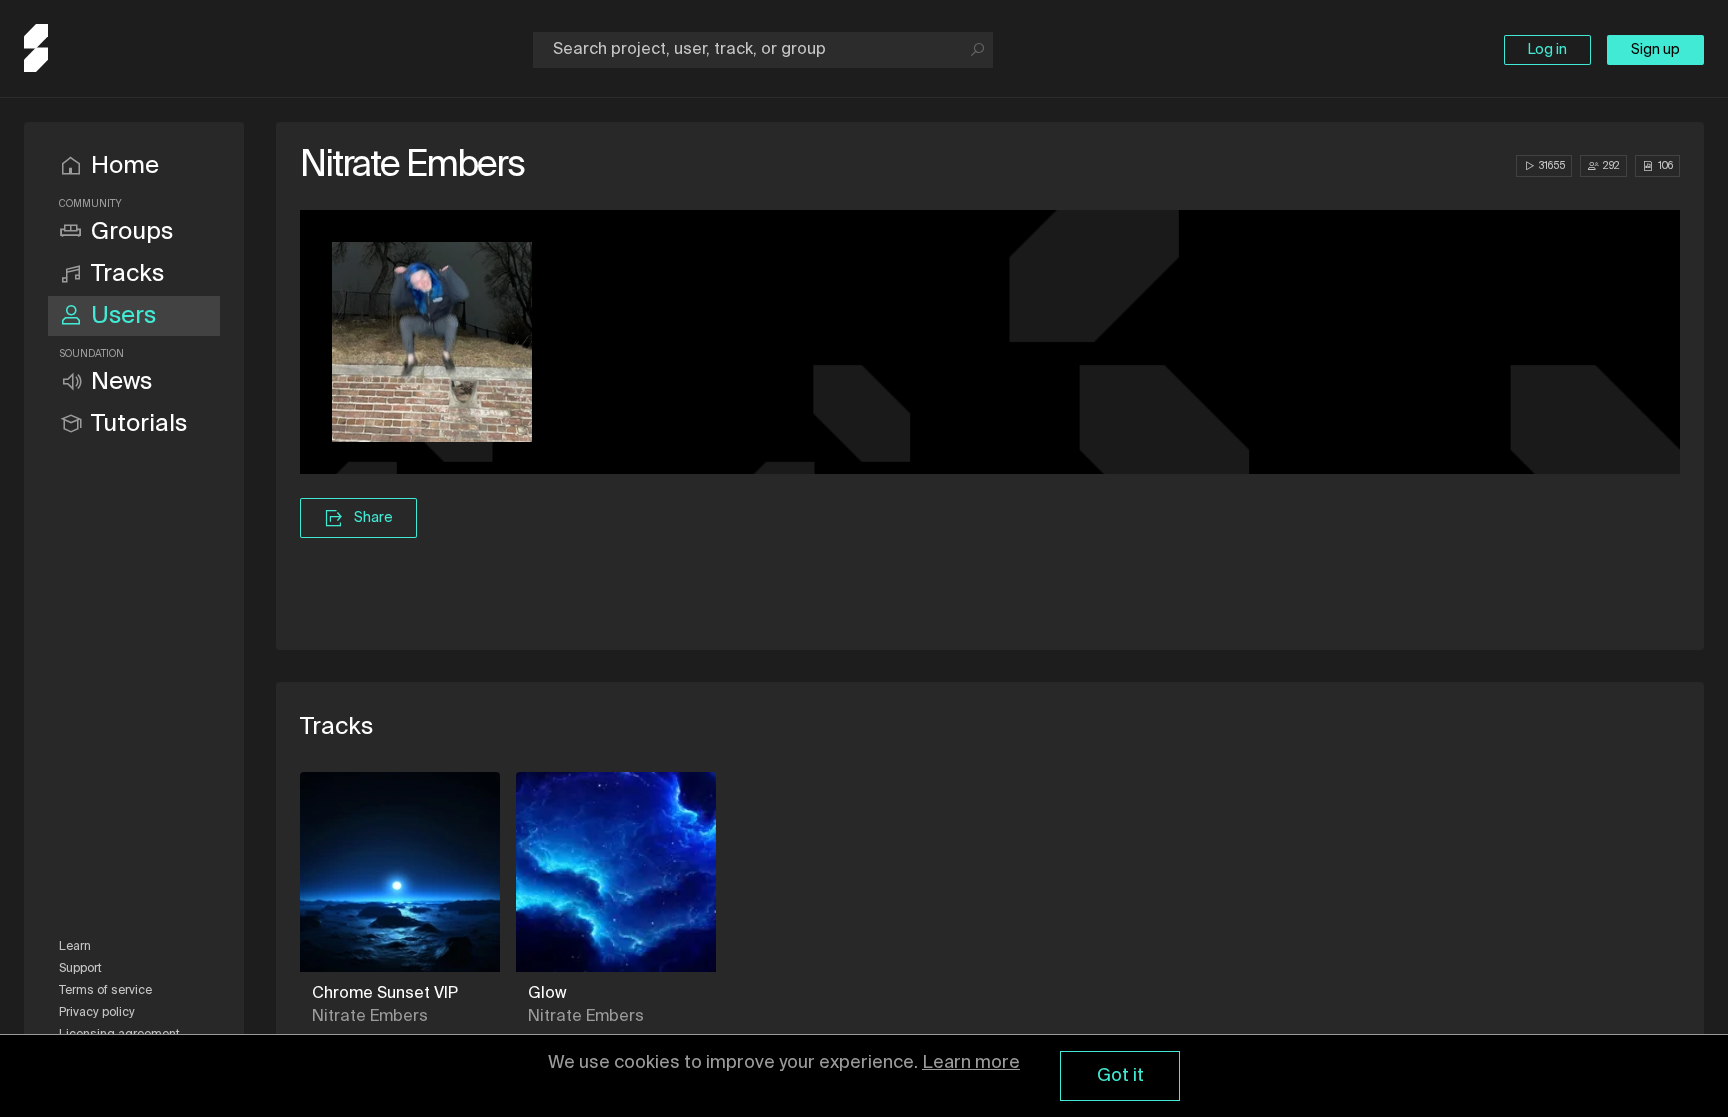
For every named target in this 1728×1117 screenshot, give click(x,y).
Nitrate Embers (370, 1017)
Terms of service (105, 991)
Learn (75, 947)
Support (80, 969)
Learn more (971, 1063)
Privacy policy (97, 1013)
